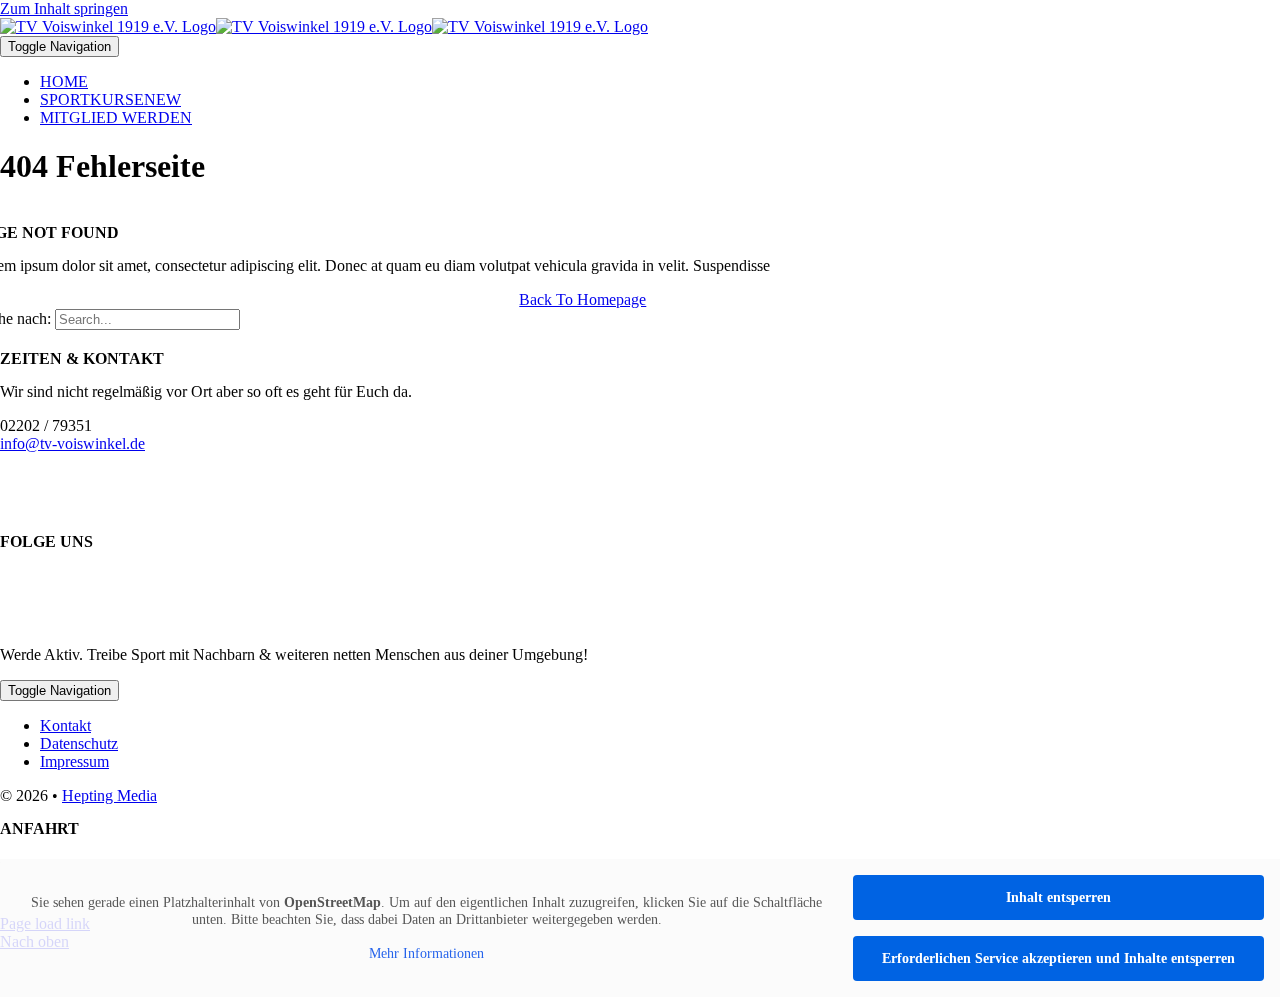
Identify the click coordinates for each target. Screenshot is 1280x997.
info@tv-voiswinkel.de (72, 443)
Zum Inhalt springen (64, 8)
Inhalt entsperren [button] (1058, 897)
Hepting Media (109, 795)
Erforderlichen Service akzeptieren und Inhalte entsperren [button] (1058, 958)
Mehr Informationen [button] (426, 953)
